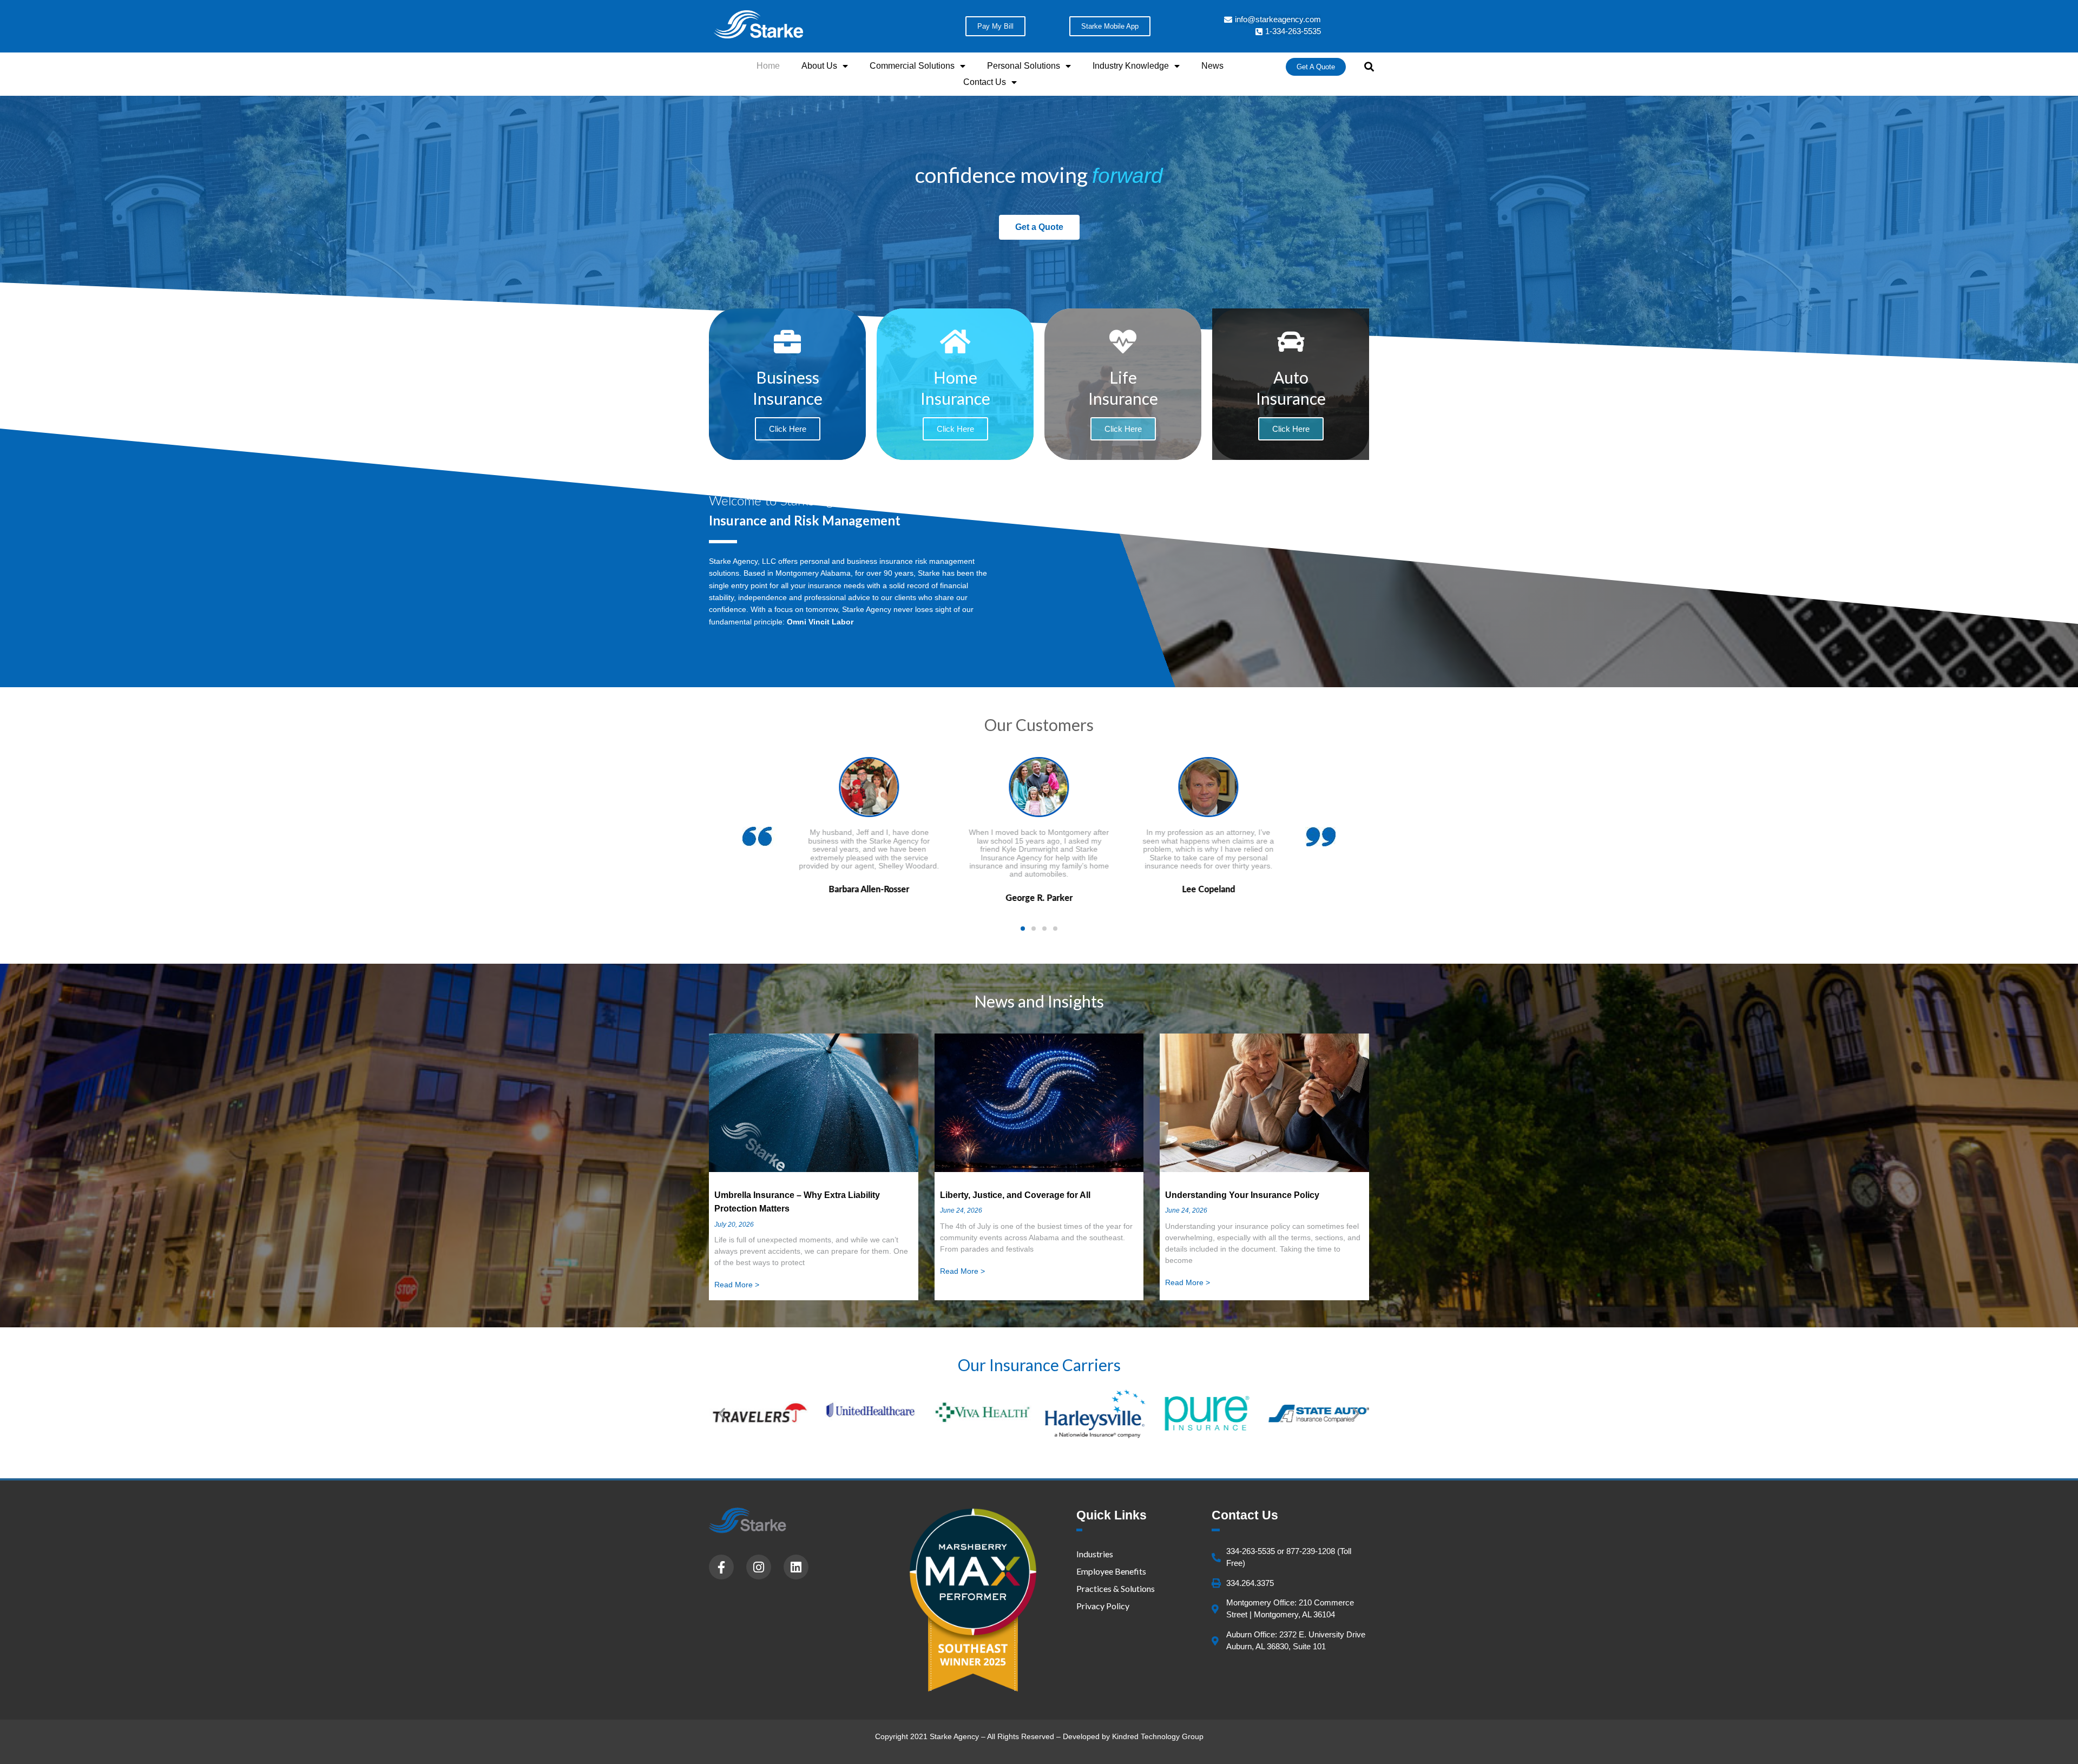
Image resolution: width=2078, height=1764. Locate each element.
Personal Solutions (1024, 66)
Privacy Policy (1103, 1606)
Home (768, 66)
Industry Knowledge (1131, 66)
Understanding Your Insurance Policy (1242, 1195)
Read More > (737, 1285)
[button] (1369, 67)
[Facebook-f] (721, 1567)
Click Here (955, 429)
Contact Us (985, 82)
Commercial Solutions (912, 66)
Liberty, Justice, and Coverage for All (1015, 1195)
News (1212, 66)
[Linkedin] (796, 1567)
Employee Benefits (1111, 1571)
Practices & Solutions (1116, 1588)
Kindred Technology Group (1158, 1736)
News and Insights (1039, 1001)
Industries (1095, 1554)
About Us (819, 66)
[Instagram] (759, 1567)
